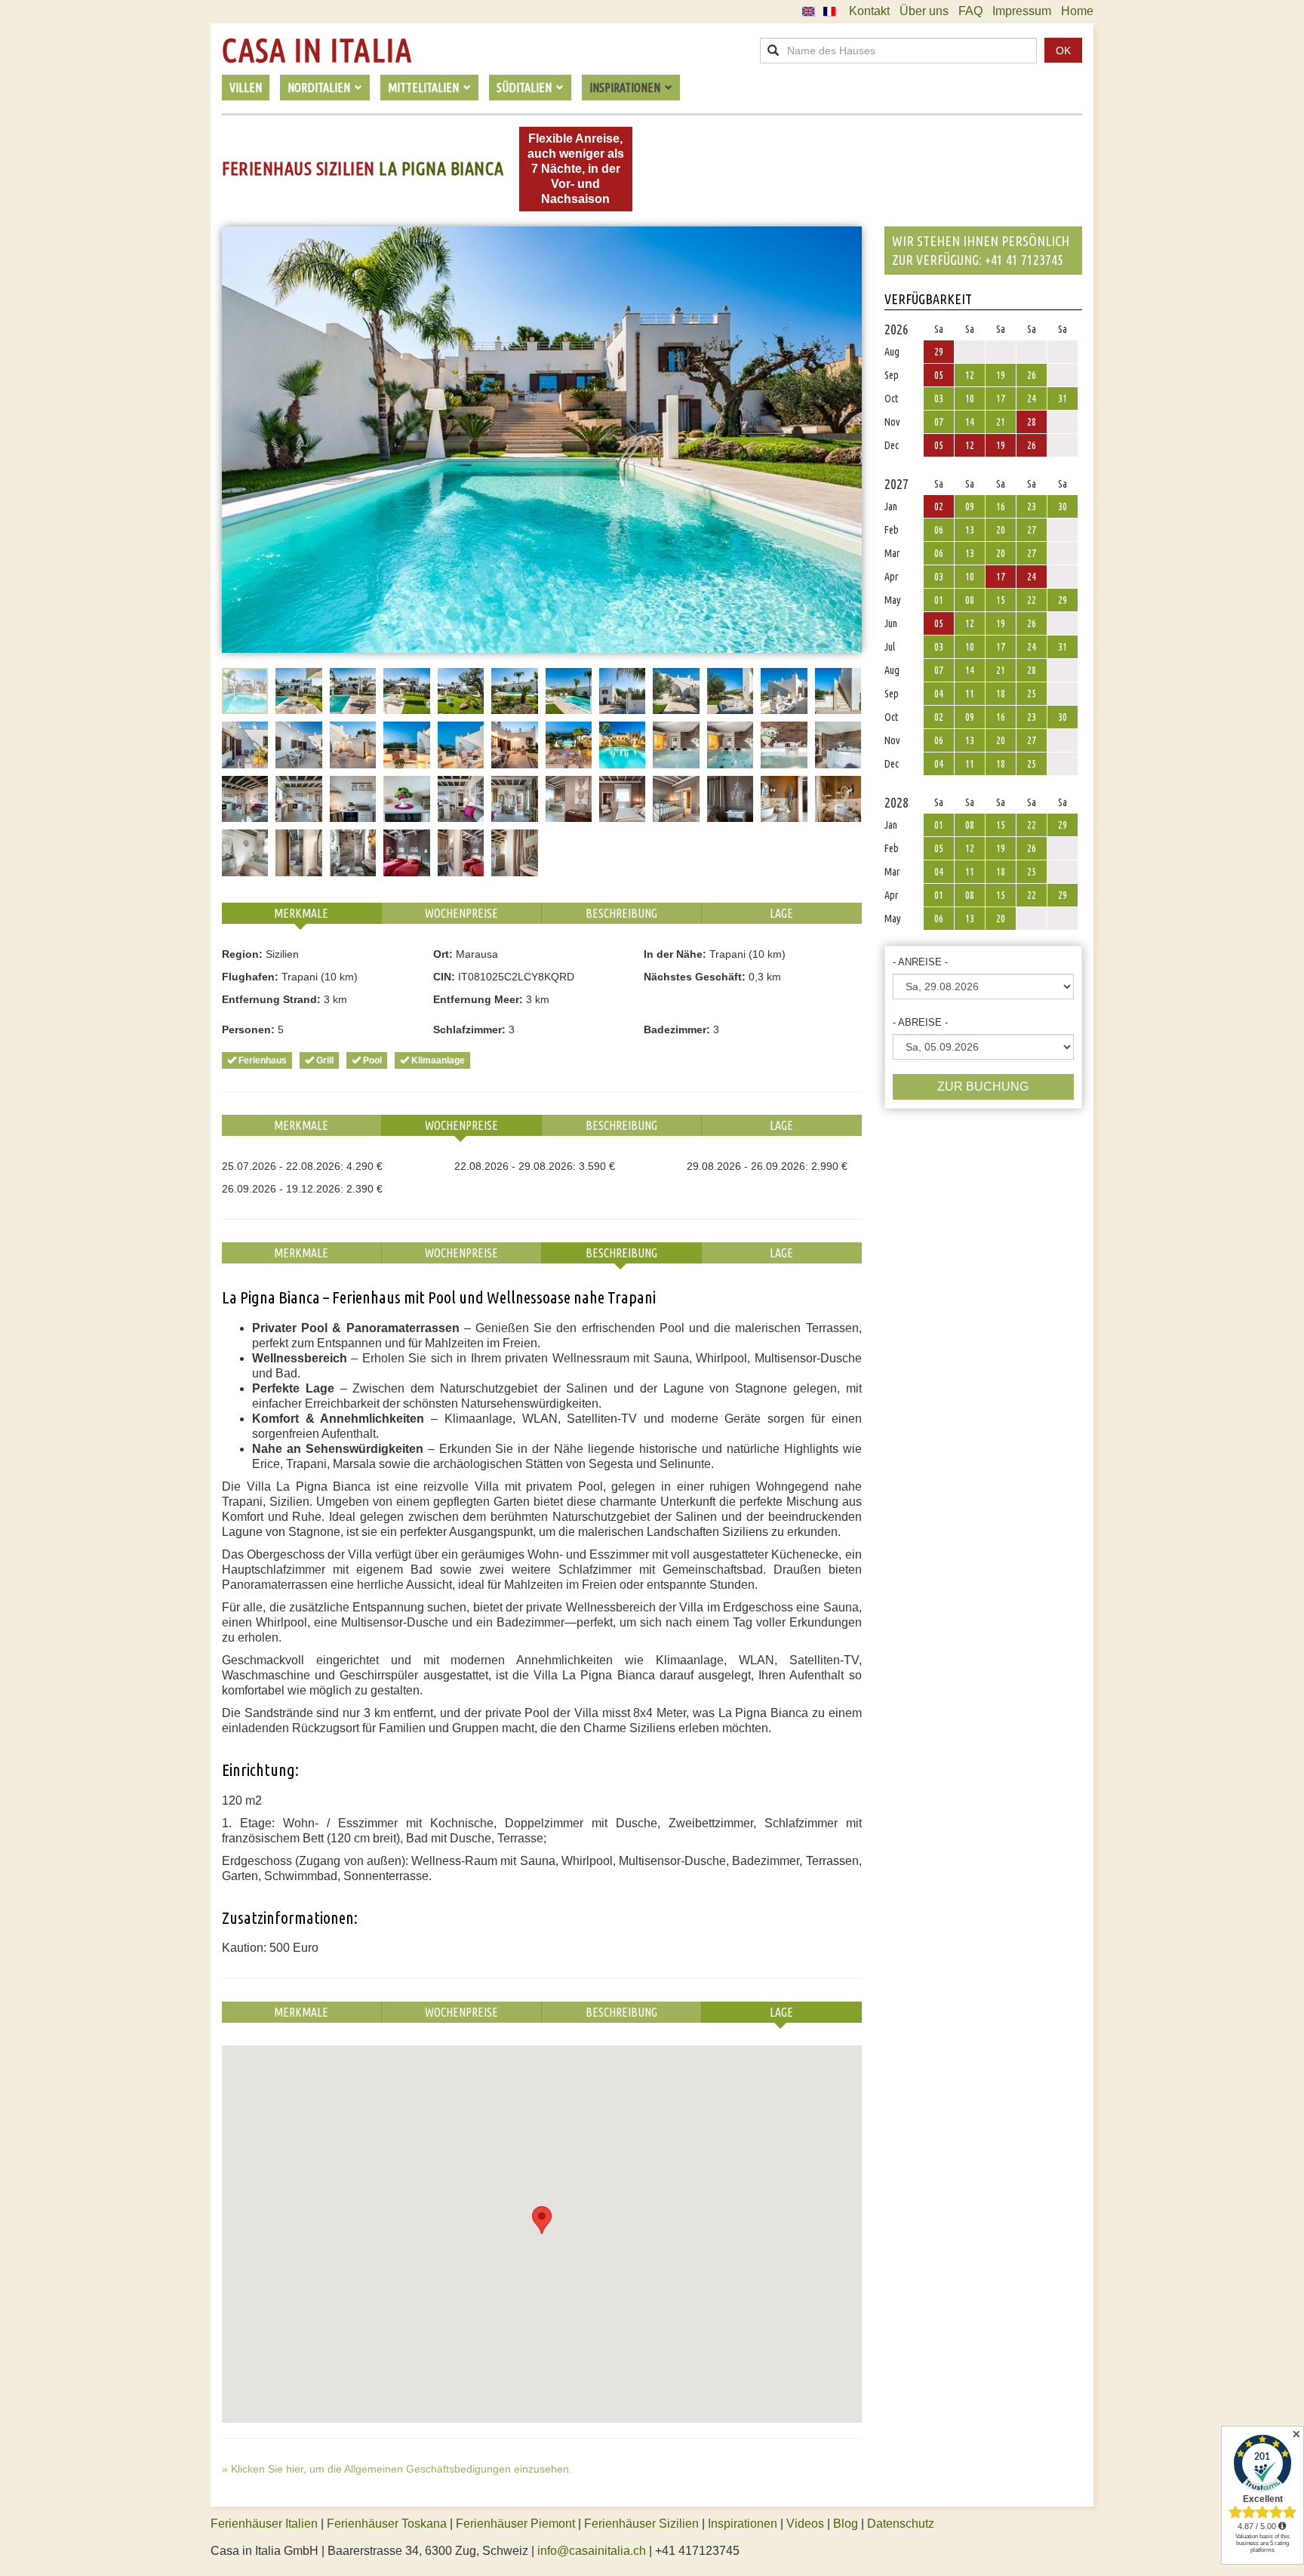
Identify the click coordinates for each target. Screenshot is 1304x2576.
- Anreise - (920, 962)
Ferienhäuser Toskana (387, 2524)
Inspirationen (744, 2524)
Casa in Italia (317, 51)
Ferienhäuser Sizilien (641, 2524)
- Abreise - (920, 1022)
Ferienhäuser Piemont (515, 2524)
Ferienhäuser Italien (264, 2524)
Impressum (1022, 11)
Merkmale (301, 913)
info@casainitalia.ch (592, 2551)
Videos (805, 2524)
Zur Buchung (983, 1086)
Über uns (924, 11)
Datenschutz (901, 2524)
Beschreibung (621, 913)
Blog (846, 2524)
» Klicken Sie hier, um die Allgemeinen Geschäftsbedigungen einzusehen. (397, 2469)
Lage (781, 913)
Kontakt (869, 11)
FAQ (970, 11)
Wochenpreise (461, 913)
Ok (1063, 51)
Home (1077, 11)
